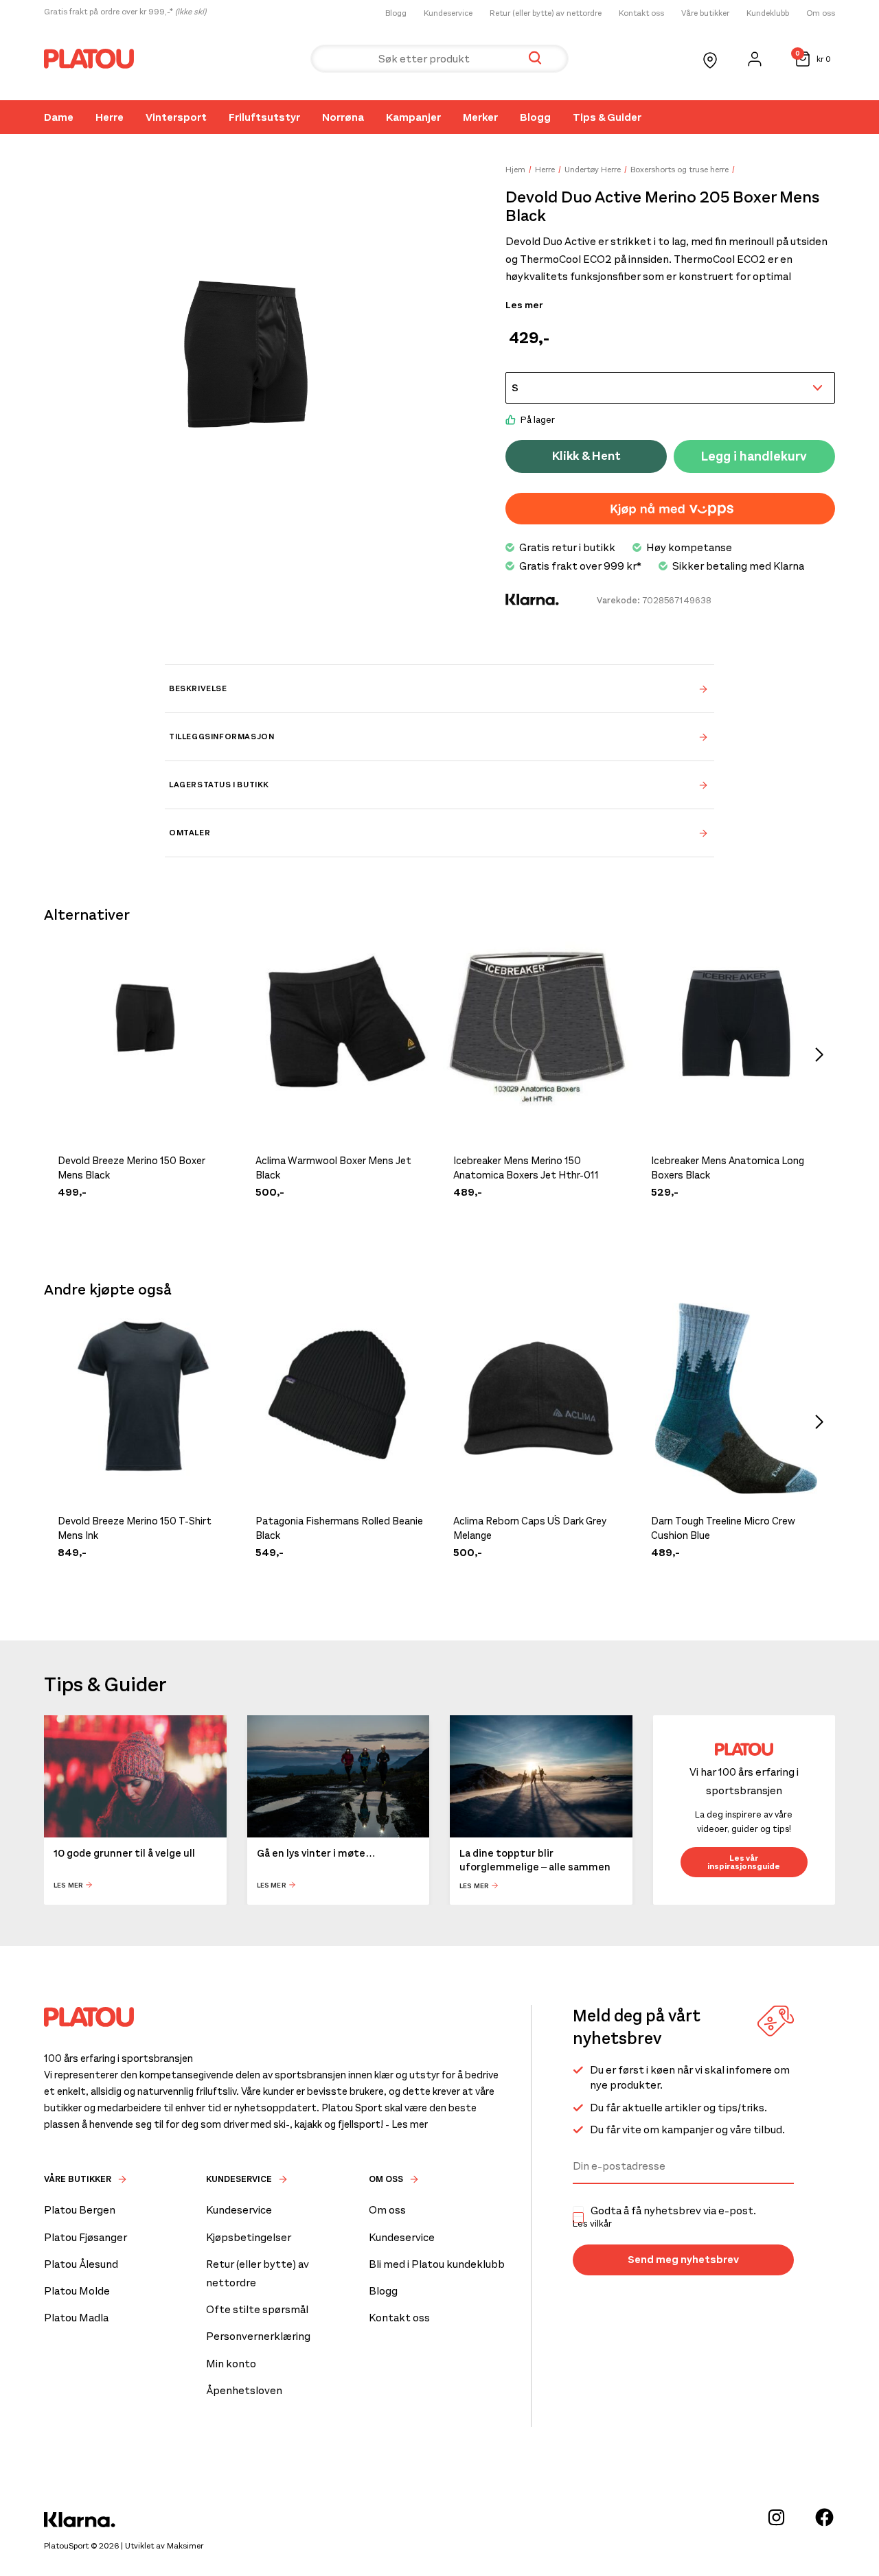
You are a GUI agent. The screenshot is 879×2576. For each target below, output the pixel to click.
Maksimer (185, 2546)
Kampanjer (413, 117)
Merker (480, 117)
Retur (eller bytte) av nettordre (546, 13)
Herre (110, 117)
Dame (59, 117)
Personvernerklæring (258, 2336)
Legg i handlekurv (754, 456)
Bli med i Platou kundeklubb (437, 2264)
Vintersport (176, 117)
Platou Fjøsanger (85, 2237)
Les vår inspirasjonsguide (744, 1862)
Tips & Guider (607, 117)
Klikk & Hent (586, 456)
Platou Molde (77, 2291)
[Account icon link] (755, 59)
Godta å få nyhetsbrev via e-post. (664, 2217)
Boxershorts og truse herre (680, 170)
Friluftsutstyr (264, 117)
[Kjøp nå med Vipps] (670, 509)
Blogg (396, 13)
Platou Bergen (80, 2210)
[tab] (439, 688)
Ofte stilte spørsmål (257, 2309)
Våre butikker (705, 13)
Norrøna (343, 117)
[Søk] (535, 59)
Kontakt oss (641, 13)
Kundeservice (448, 13)
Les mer (524, 305)
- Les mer (407, 2124)
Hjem (515, 170)
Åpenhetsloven (244, 2390)
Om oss (821, 13)
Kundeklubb (768, 13)
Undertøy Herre (593, 170)
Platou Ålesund (81, 2264)
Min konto (231, 2364)
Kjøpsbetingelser (249, 2237)
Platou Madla (76, 2318)
